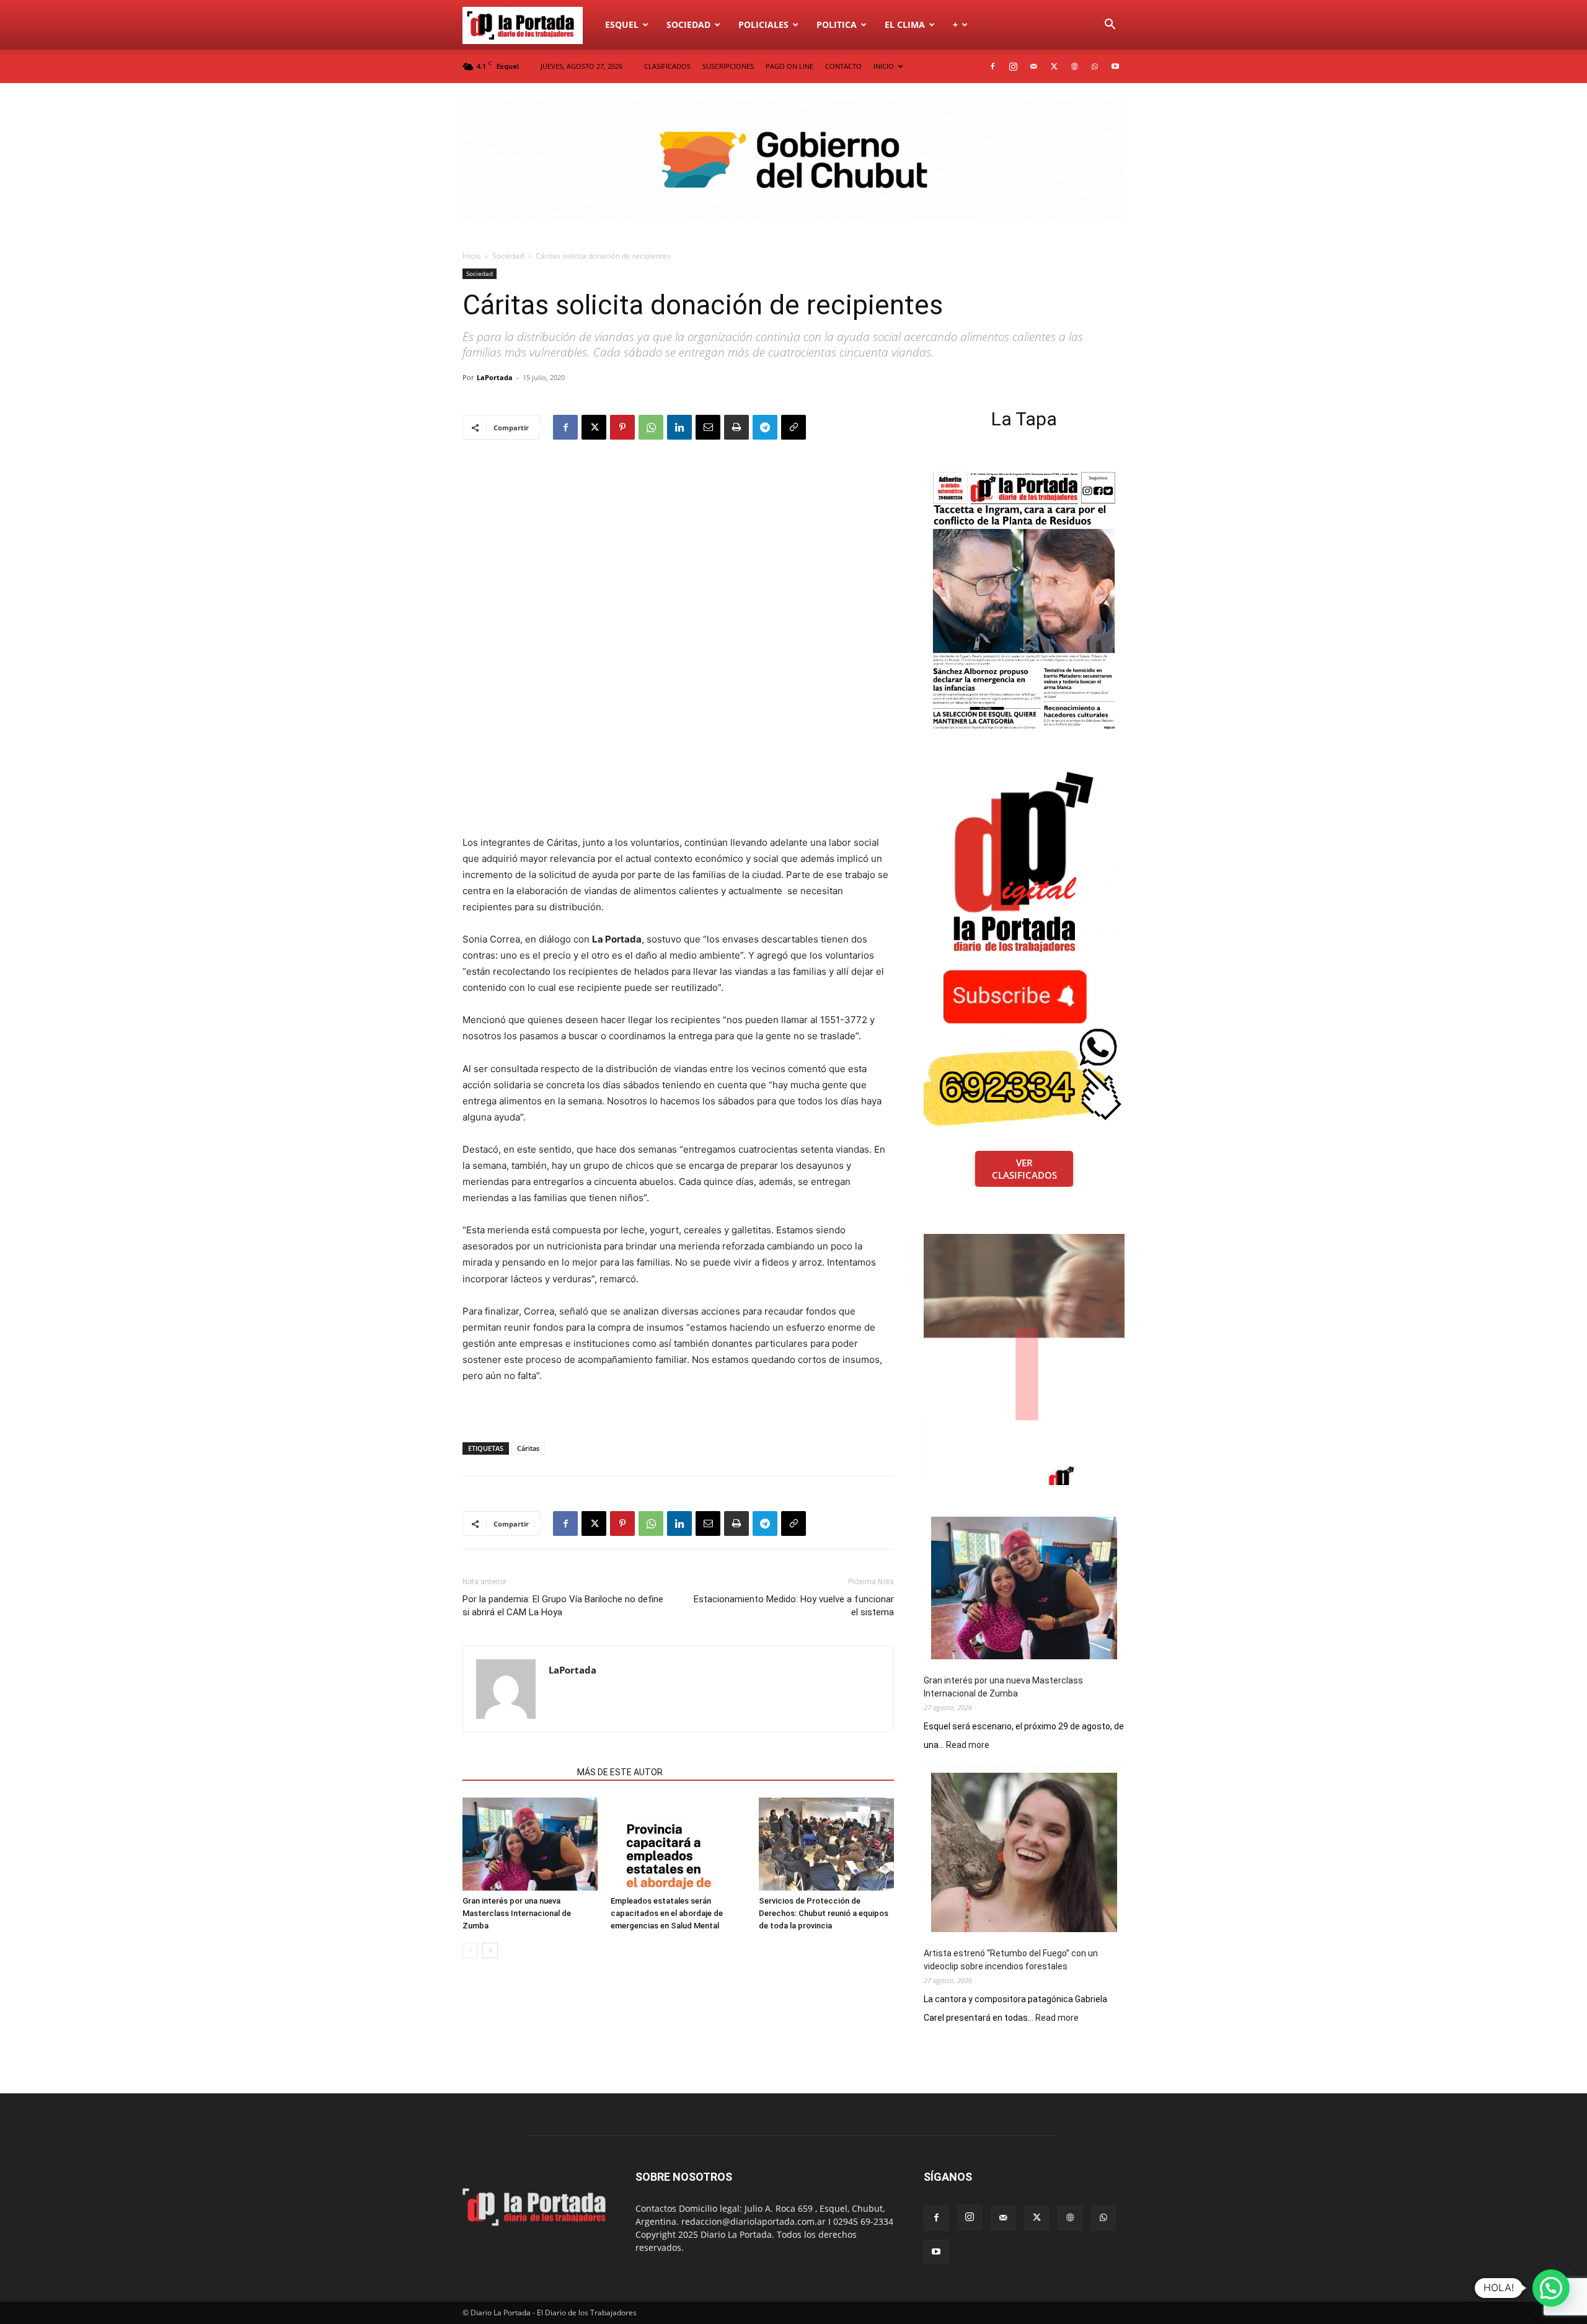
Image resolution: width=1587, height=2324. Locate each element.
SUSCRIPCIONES (728, 66)
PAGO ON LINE (789, 66)
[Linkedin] (679, 427)
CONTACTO (843, 66)
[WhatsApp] (1095, 66)
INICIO (884, 66)
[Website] (1074, 66)
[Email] (708, 427)
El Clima (905, 24)
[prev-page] (470, 1950)
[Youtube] (1115, 66)
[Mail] (1033, 66)
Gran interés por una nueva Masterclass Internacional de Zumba (517, 1913)
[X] (1054, 66)
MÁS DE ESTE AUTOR (620, 1772)
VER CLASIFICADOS (1024, 1169)
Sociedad (688, 24)
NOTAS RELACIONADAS (516, 1772)
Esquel (622, 24)
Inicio (471, 256)
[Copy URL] (793, 427)
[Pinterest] (622, 427)
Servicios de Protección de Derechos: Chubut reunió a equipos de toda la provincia (824, 1913)
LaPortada (495, 377)
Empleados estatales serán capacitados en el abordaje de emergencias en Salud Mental (667, 1913)
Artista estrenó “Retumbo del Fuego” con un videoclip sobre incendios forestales (1011, 1960)
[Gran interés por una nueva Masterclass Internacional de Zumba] (530, 1844)
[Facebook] (992, 66)
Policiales (763, 24)
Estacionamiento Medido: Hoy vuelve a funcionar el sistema (794, 1606)
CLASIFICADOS (667, 66)
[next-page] (490, 1950)
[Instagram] (1013, 66)
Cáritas (528, 1448)
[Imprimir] (736, 427)
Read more (968, 1745)
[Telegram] (765, 427)
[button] (1110, 26)
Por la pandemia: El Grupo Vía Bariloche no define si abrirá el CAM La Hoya (563, 1606)
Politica (837, 24)
